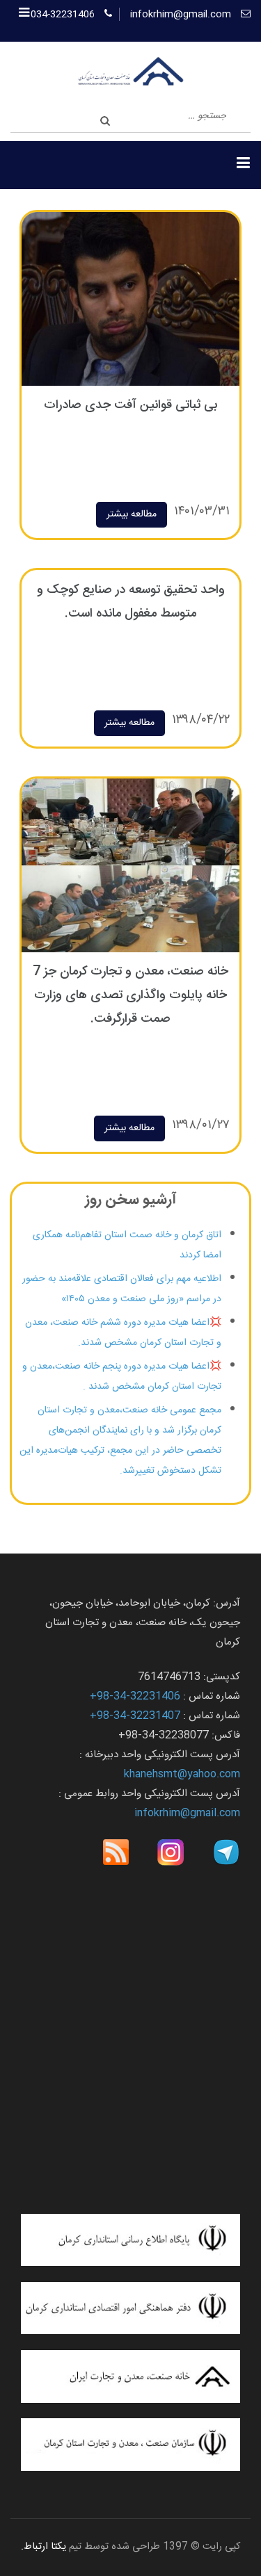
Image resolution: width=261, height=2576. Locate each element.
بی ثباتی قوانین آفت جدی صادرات (130, 405)
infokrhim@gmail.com (181, 15)
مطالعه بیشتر (132, 514)
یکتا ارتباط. (43, 2547)
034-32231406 (63, 15)
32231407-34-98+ (135, 1716)
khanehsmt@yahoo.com (182, 1774)
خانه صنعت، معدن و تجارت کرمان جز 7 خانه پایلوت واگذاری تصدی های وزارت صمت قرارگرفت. (130, 995)
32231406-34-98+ (135, 1696)
